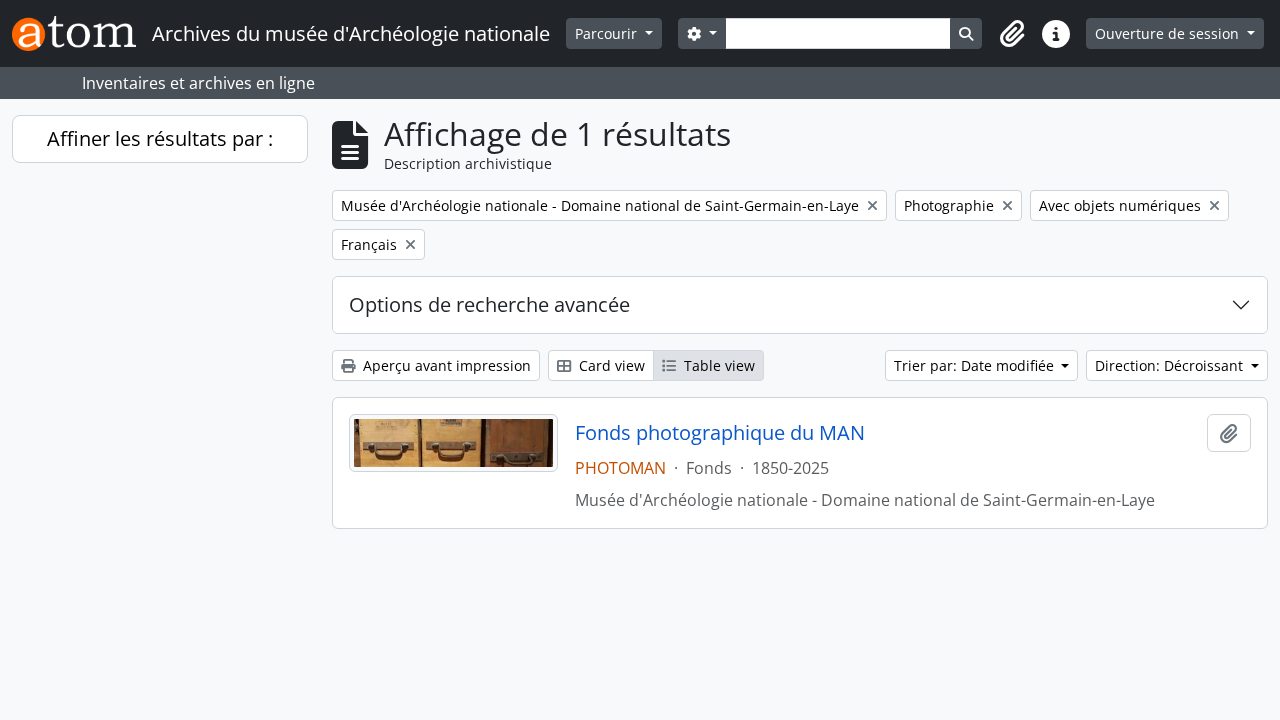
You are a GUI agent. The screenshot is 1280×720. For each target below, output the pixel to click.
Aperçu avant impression (445, 365)
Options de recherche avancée (489, 304)
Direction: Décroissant (1171, 365)
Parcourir (608, 33)
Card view (610, 365)
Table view (717, 365)
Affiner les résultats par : (160, 138)
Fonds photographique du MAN (720, 433)
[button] (1012, 34)
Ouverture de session (1169, 33)
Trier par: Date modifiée (976, 365)
